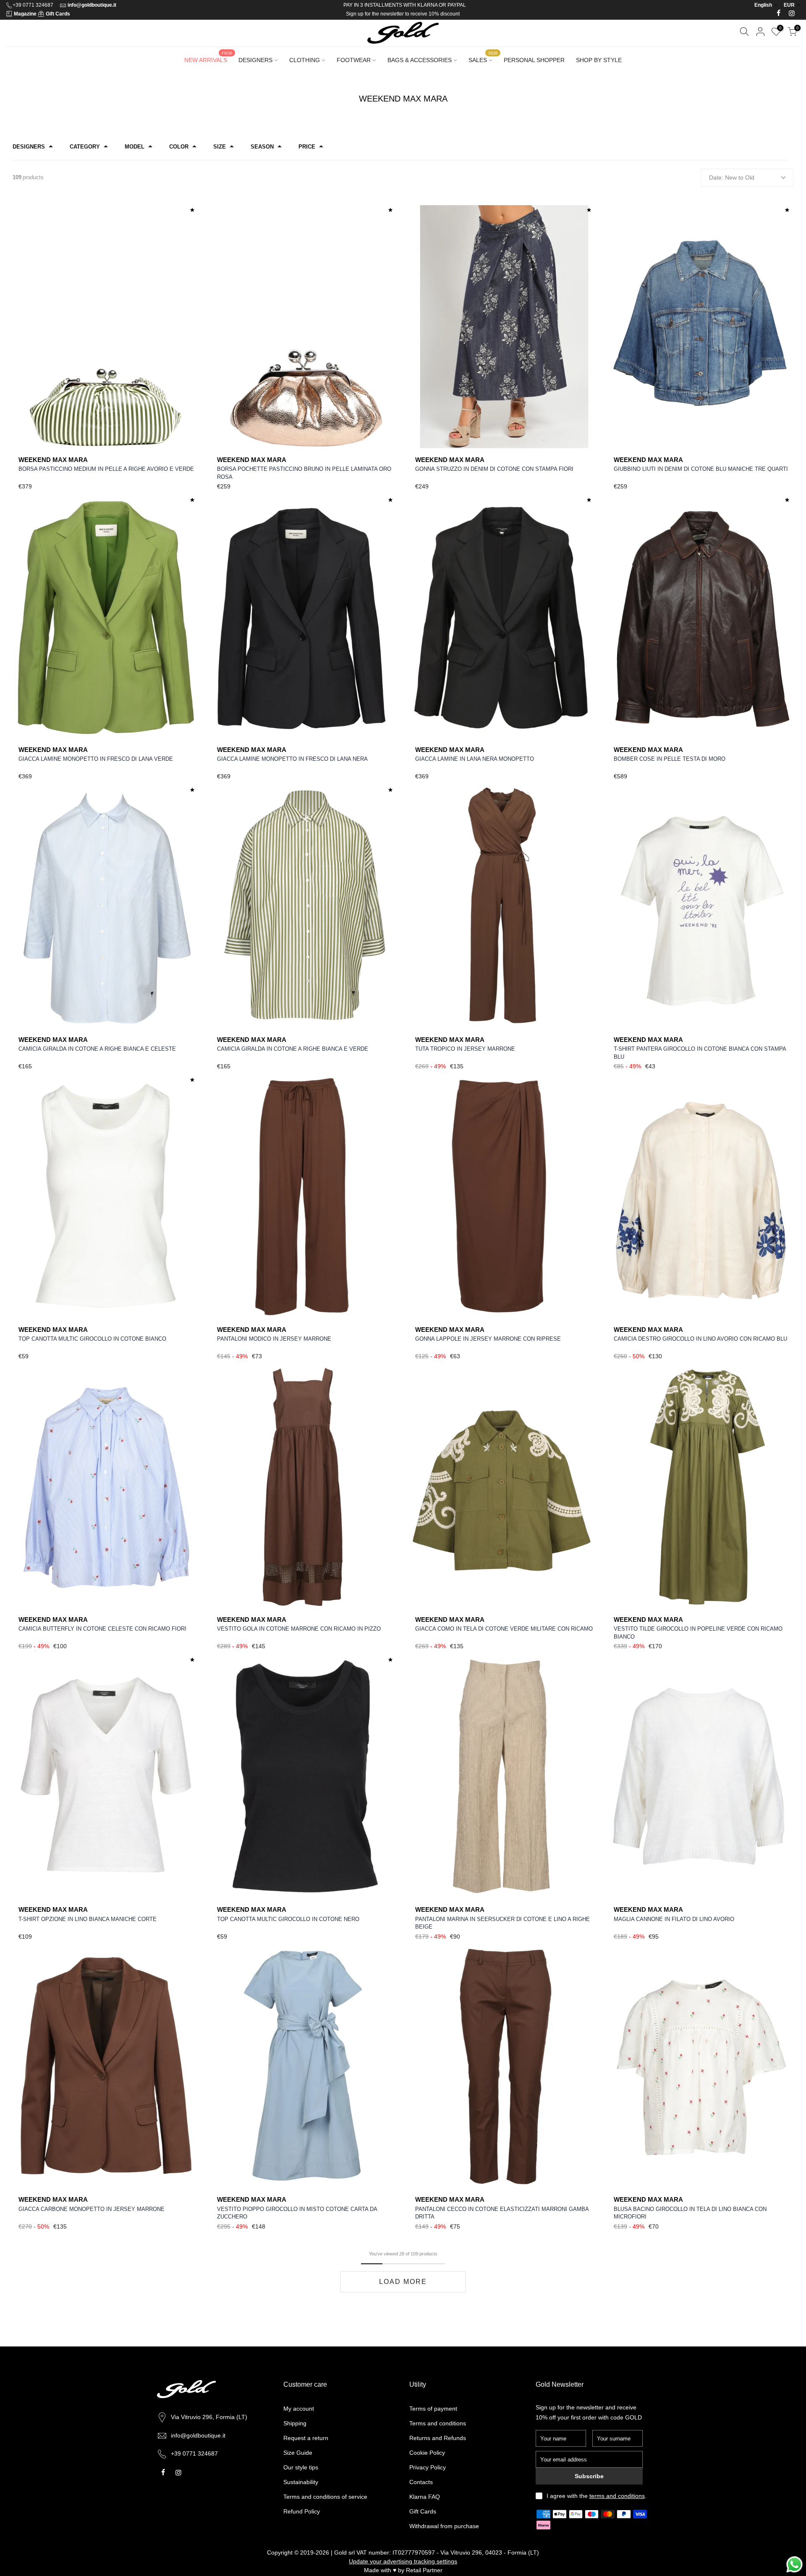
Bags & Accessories (420, 60)
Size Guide (298, 2453)
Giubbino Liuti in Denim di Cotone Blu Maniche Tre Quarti (701, 469)
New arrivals (208, 57)
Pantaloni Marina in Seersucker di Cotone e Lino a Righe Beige (502, 1923)
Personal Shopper (534, 60)
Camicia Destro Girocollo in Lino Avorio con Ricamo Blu (700, 1339)
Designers (255, 60)
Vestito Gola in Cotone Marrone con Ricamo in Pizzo (299, 1629)
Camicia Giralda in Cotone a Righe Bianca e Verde (293, 1049)
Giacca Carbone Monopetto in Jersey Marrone (92, 2209)
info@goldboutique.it (92, 5)
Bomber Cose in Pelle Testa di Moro (670, 759)
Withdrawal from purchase (444, 2526)
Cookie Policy (427, 2453)
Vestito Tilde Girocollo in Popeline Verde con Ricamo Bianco (698, 1633)
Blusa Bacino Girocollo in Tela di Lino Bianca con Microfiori (690, 2213)
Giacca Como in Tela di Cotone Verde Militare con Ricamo (504, 1629)
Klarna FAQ (425, 2497)
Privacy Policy (428, 2467)
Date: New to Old (732, 177)
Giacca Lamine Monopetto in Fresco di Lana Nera (292, 759)
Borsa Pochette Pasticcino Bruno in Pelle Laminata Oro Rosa (304, 473)
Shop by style (599, 60)
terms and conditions (617, 2496)
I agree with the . (597, 2496)
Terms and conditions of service (325, 2497)
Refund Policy (302, 2511)
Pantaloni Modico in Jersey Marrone (274, 1339)
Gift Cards (58, 14)
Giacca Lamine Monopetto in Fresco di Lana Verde (96, 759)
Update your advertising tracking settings (403, 2561)
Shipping (295, 2423)
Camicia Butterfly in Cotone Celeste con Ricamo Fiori (102, 1629)
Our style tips (301, 2467)
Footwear (354, 60)
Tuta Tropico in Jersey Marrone (465, 1049)
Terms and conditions (438, 2423)
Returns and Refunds (438, 2438)
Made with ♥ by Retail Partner (403, 2570)
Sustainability (301, 2482)
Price (307, 147)
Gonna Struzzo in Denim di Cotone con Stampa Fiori (494, 469)
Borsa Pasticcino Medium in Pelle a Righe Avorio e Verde (106, 469)
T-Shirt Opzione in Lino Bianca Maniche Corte (88, 1919)
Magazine (25, 14)
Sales (483, 57)
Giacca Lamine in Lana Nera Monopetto (475, 759)
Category (85, 147)
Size (220, 147)
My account (299, 2409)
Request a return (306, 2438)
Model (135, 147)
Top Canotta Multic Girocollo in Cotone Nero (288, 1919)
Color (179, 147)
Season (262, 147)
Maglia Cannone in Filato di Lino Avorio (674, 1919)
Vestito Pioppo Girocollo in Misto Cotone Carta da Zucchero (297, 2213)
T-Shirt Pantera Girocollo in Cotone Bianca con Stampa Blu (700, 1053)
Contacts (421, 2482)
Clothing (305, 60)
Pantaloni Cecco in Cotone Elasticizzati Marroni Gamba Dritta (502, 2213)
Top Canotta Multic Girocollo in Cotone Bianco (92, 1339)
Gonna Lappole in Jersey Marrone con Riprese (488, 1339)
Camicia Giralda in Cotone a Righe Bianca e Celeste (97, 1049)
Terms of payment (433, 2409)
